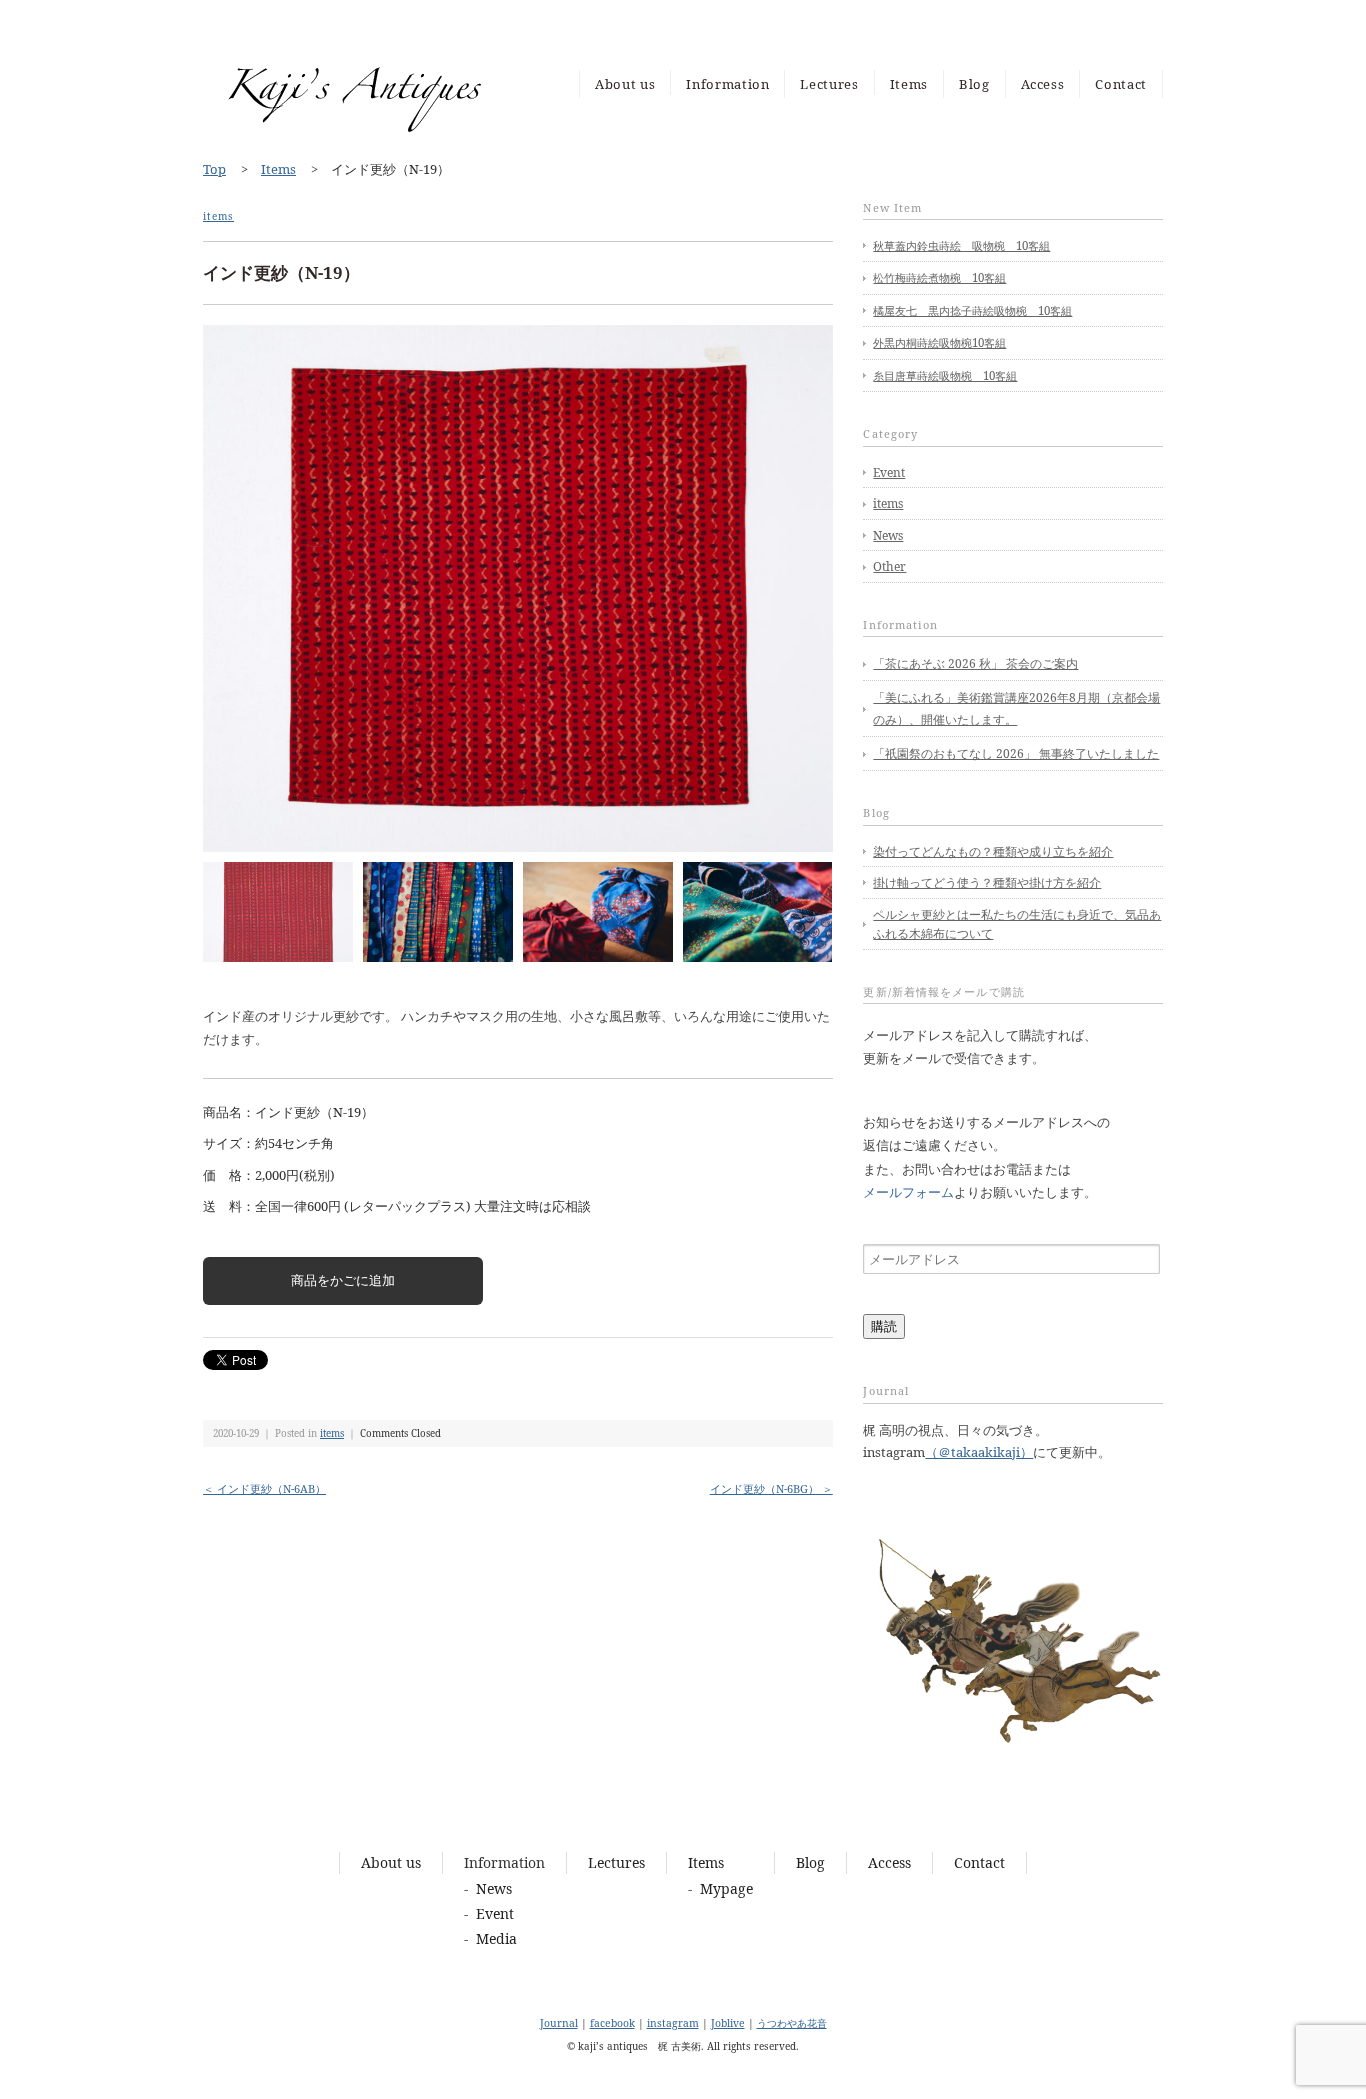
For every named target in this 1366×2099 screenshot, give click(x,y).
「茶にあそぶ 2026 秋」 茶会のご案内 (975, 663)
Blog (974, 84)
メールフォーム (908, 1192)
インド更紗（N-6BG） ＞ (771, 1488)
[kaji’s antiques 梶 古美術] (352, 56)
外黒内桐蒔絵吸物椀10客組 (939, 342)
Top (214, 169)
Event (889, 472)
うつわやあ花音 (792, 2023)
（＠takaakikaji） (979, 1452)
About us (625, 84)
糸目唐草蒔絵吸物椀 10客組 (945, 375)
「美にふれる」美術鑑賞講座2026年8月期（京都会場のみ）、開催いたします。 (1016, 708)
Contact (1121, 84)
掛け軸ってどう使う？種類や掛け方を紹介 (987, 882)
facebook (612, 2023)
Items (909, 84)
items (218, 216)
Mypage (726, 1888)
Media (496, 1938)
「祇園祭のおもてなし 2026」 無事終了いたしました (1016, 753)
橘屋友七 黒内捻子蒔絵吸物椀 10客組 (972, 310)
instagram (673, 2023)
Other (889, 566)
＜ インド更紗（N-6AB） (264, 1488)
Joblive (728, 2023)
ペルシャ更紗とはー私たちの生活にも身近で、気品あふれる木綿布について (1017, 924)
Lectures (829, 84)
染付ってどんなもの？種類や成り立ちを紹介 (993, 851)
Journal (559, 2023)
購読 (884, 1326)
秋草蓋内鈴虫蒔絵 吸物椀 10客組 (961, 245)
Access (1043, 84)
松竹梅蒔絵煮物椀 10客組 (939, 277)
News (888, 535)
